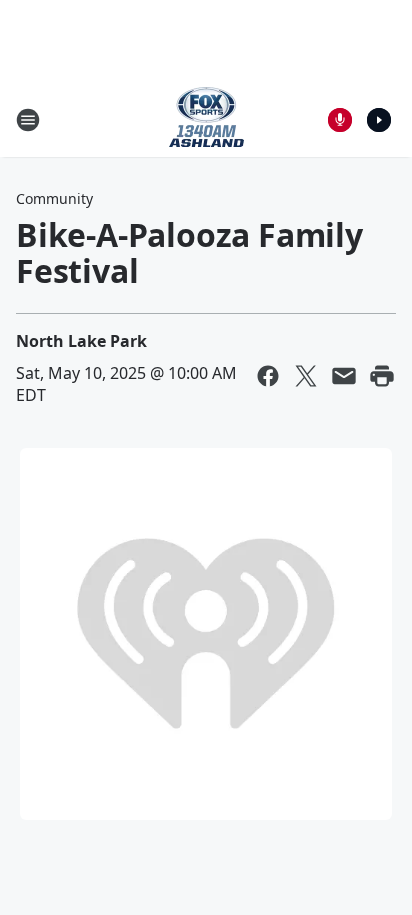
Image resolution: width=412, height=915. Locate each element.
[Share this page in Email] (344, 376)
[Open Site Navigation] (28, 120)
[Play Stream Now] (379, 120)
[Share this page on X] (306, 376)
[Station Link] (206, 119)
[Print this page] (382, 376)
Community (54, 198)
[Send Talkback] (340, 120)
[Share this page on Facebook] (268, 376)
